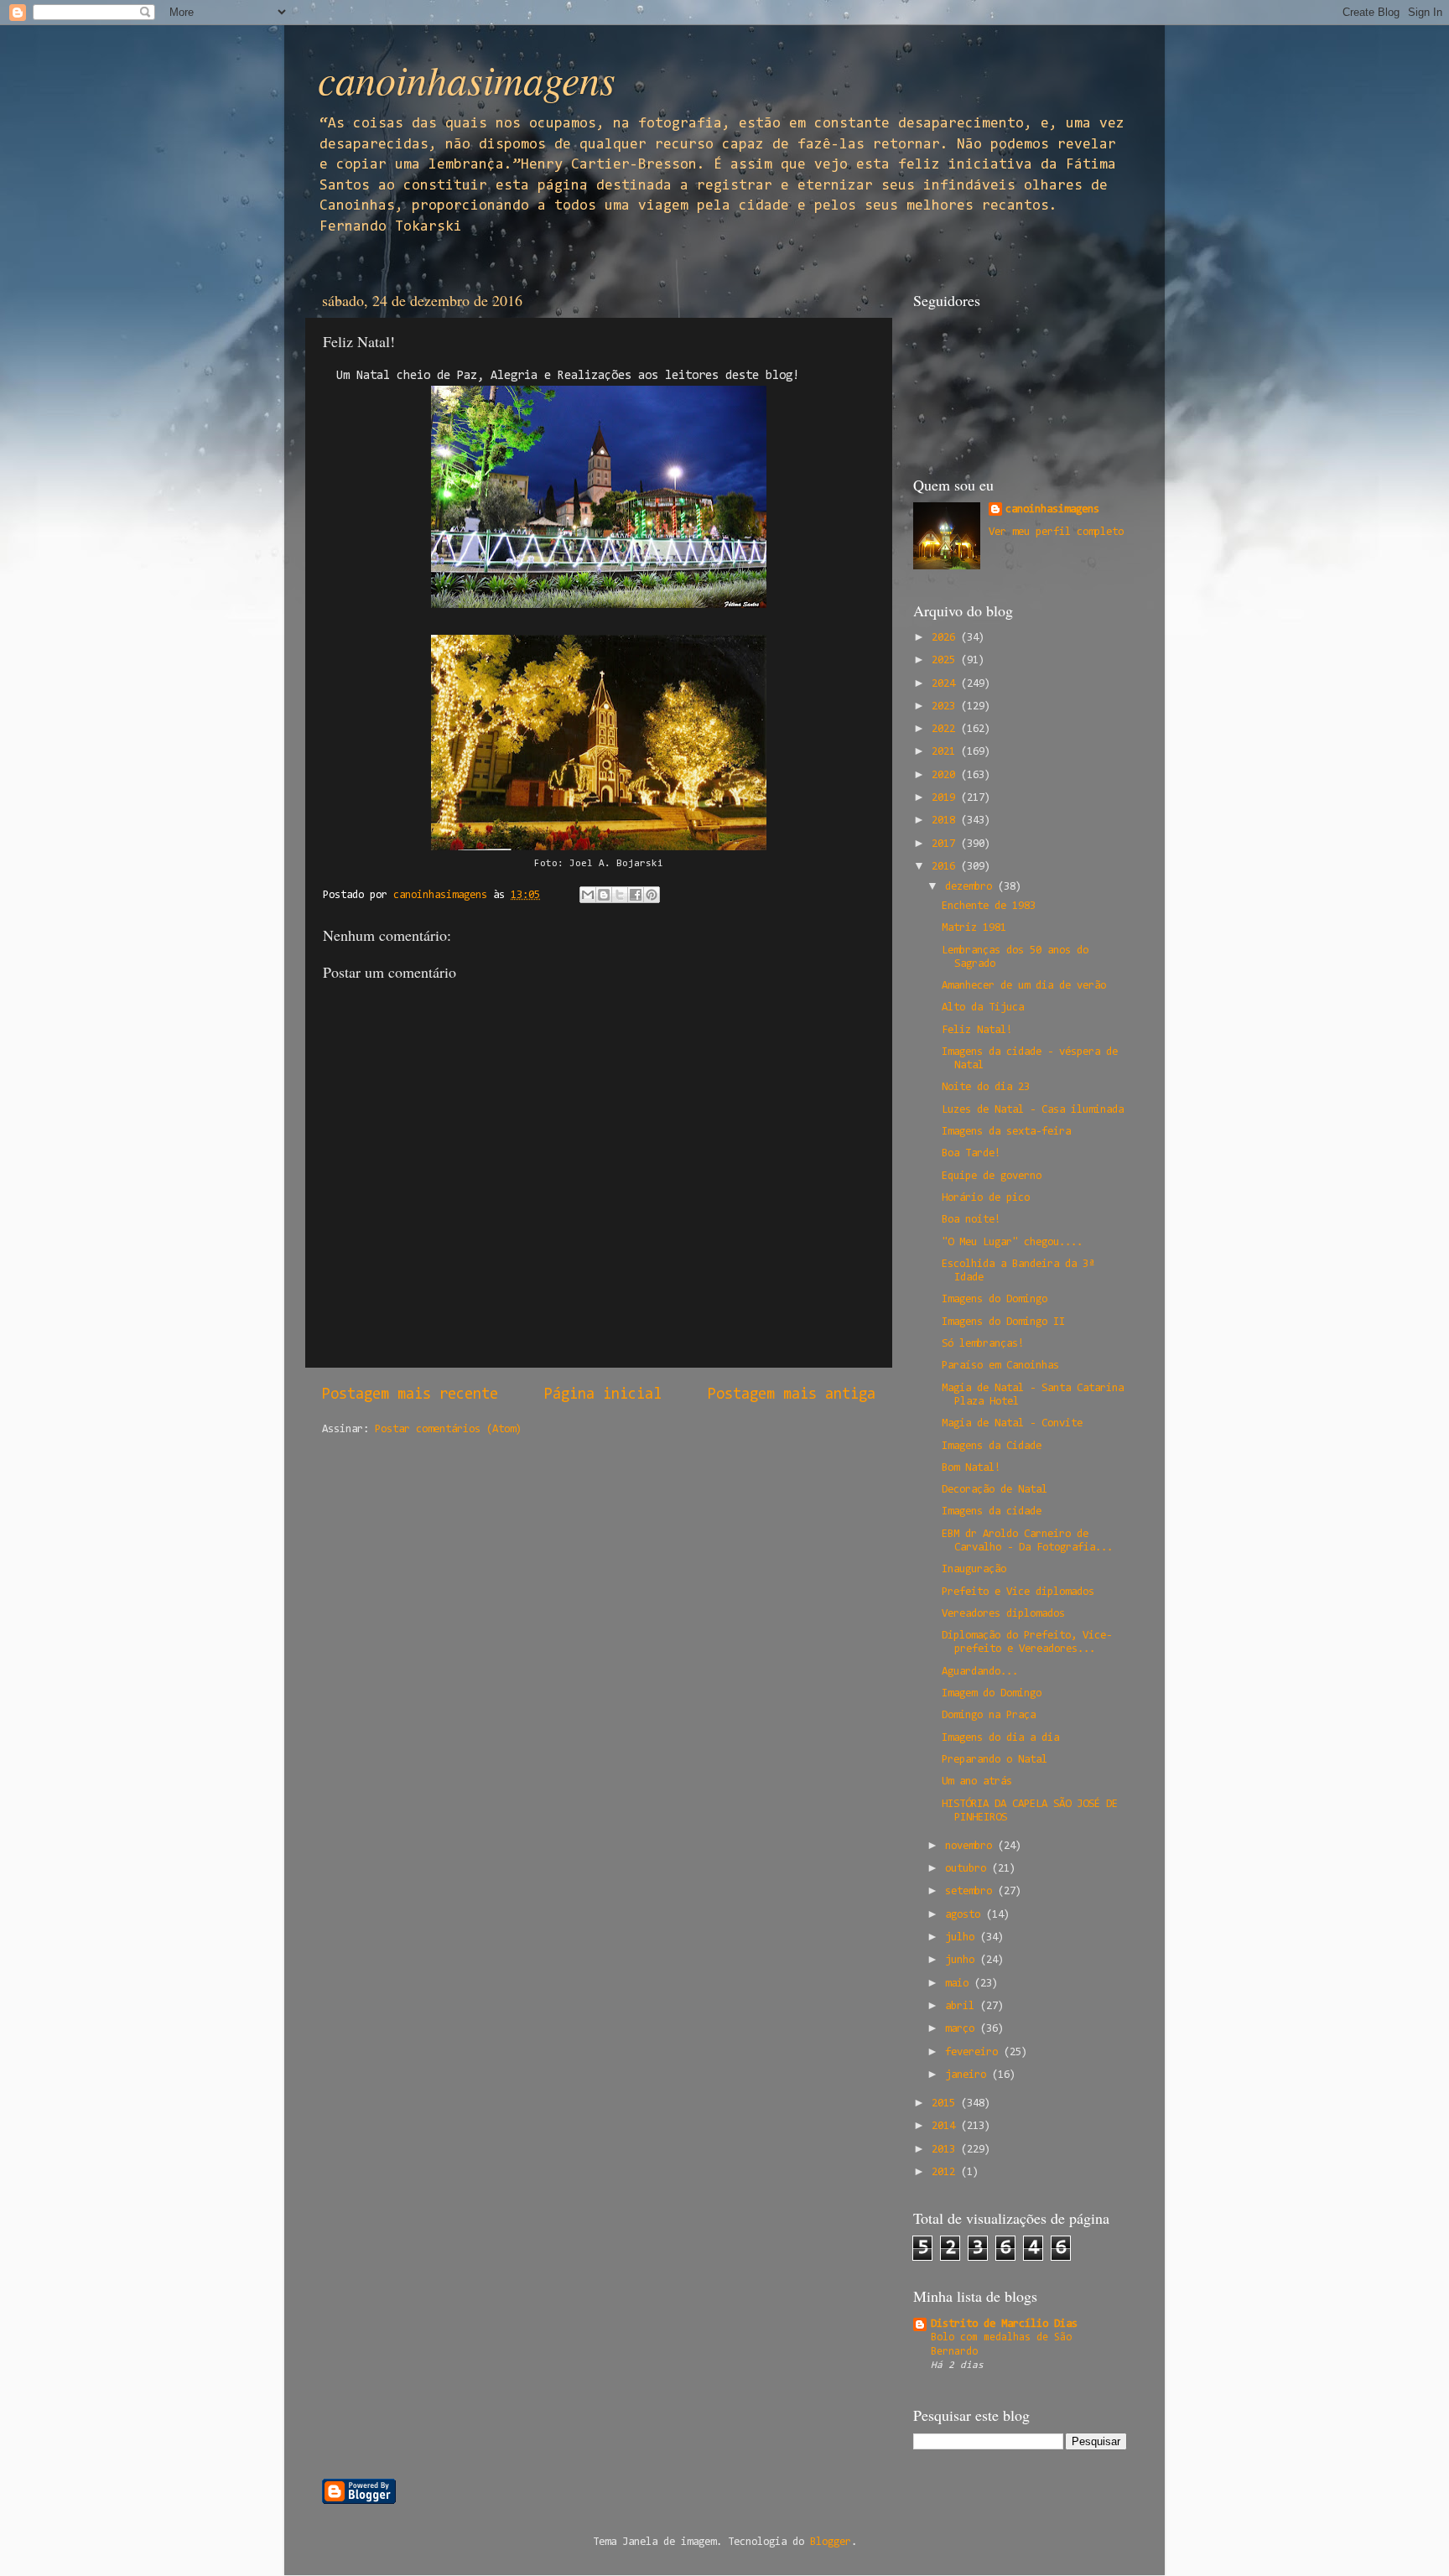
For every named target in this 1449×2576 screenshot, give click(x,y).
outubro (969, 1869)
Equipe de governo (992, 1176)
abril (963, 2006)
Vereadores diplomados (1003, 1614)
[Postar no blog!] (604, 895)
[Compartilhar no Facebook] (636, 895)
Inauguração (974, 1569)
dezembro (971, 887)
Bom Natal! (971, 1468)
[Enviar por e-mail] (588, 895)
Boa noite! (971, 1220)
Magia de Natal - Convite (1012, 1423)
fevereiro (974, 2052)
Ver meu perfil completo (1056, 532)
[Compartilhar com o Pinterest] (652, 895)
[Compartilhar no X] (620, 895)
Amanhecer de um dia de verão (1024, 986)
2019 (946, 798)
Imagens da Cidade (992, 1446)
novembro (971, 1846)
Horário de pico (986, 1198)
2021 (946, 752)
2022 (946, 729)
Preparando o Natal (995, 1760)
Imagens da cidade (992, 1511)
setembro (971, 1891)
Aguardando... (980, 1672)
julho (963, 1937)
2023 (946, 706)
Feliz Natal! (977, 1030)
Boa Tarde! (971, 1153)
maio (960, 1984)
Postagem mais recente (410, 1395)
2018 (946, 821)
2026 (946, 638)
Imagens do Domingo (995, 1299)
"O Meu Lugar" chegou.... (1012, 1242)
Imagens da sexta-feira (1006, 1132)
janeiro (969, 2075)
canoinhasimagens (467, 79)
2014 (946, 2126)
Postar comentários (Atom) (448, 1429)
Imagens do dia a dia (1000, 1738)
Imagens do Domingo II (1003, 1322)
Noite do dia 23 (986, 1087)
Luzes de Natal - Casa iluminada (1033, 1110)
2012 (946, 2172)
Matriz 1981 (974, 928)
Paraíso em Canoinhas (1000, 1366)
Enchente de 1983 (989, 906)
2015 (946, 2103)
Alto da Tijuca (983, 1008)
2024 (946, 684)
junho (963, 1960)
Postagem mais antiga (792, 1395)
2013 (946, 2150)
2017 (946, 844)
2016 (946, 867)
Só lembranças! (983, 1344)
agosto (966, 1915)
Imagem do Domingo (992, 1693)
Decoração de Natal (995, 1490)
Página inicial (603, 1395)
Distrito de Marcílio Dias (1004, 2324)
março (963, 2029)
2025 (946, 660)
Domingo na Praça (989, 1715)
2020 (946, 775)
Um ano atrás (977, 1781)
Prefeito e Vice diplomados (1018, 1592)
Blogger (831, 2542)
